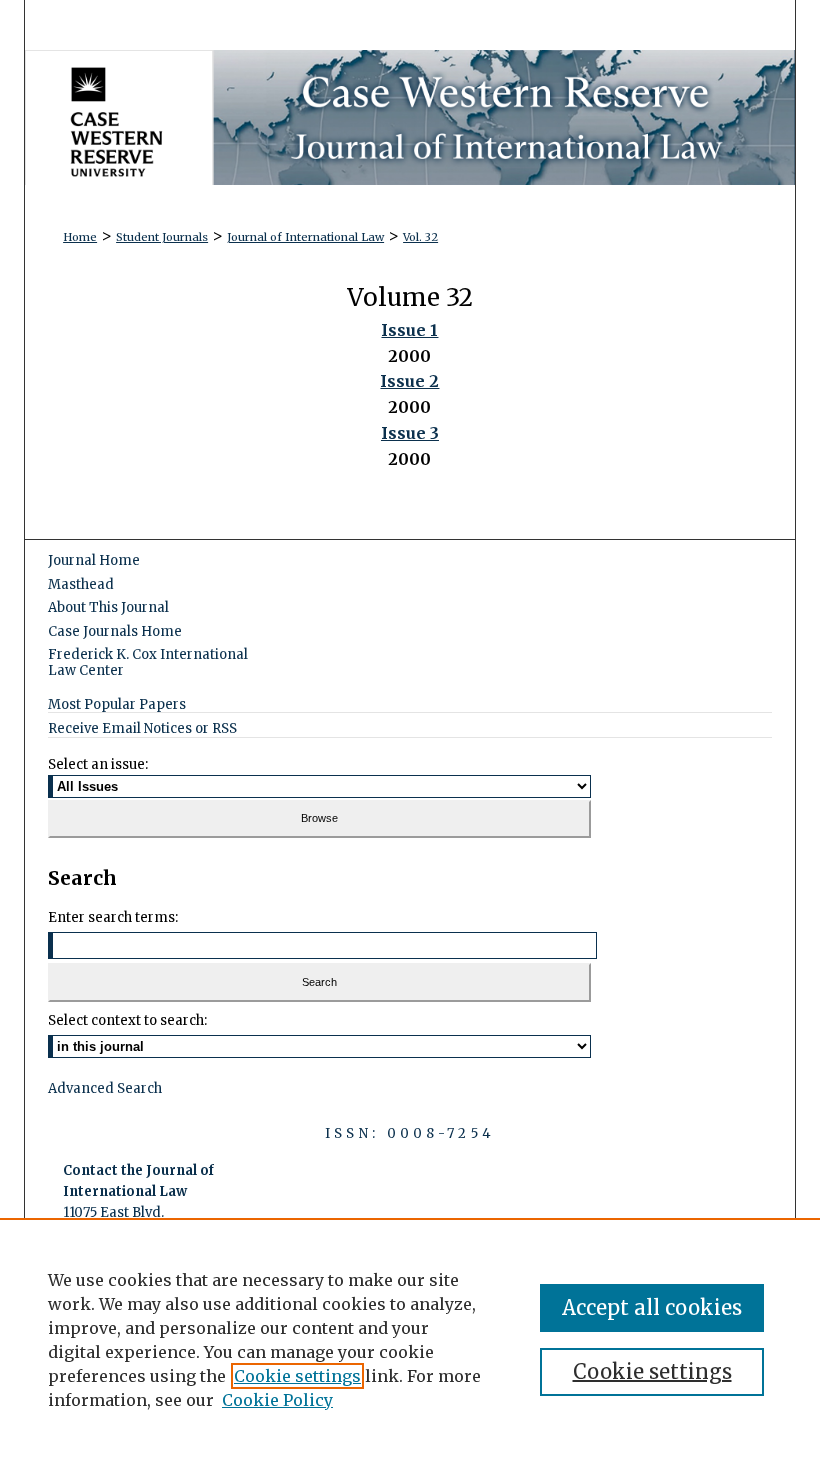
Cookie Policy (277, 1400)
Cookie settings (297, 1376)
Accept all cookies (652, 1307)
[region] (410, 1339)
